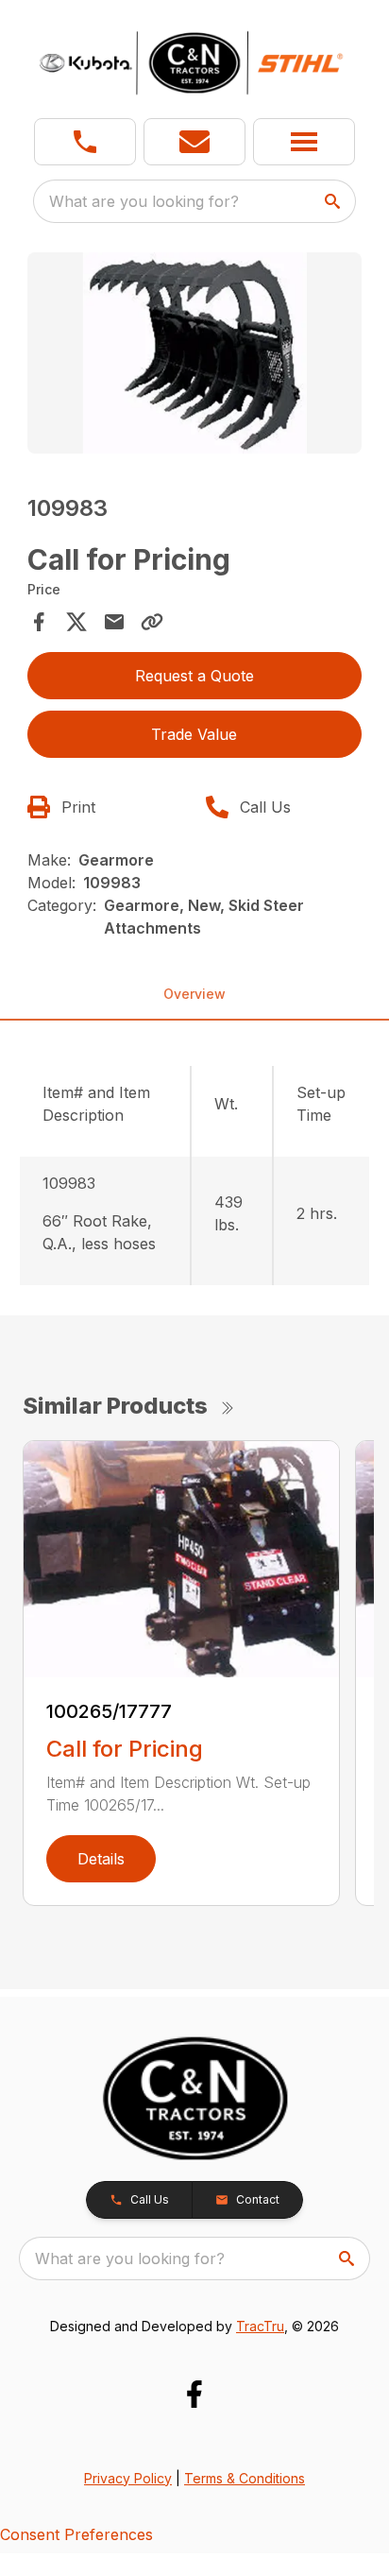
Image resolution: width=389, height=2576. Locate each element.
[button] (85, 142)
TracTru (260, 2326)
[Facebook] (194, 2394)
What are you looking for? (144, 201)
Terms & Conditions (245, 2478)
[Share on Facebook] (39, 622)
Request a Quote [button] (194, 676)
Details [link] (101, 1859)
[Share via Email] (114, 622)
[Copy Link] (152, 622)
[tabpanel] (195, 356)
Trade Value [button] (194, 734)
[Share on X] (76, 622)
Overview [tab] (194, 994)
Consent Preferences (76, 2534)
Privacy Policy (128, 2478)
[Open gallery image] (195, 353)
